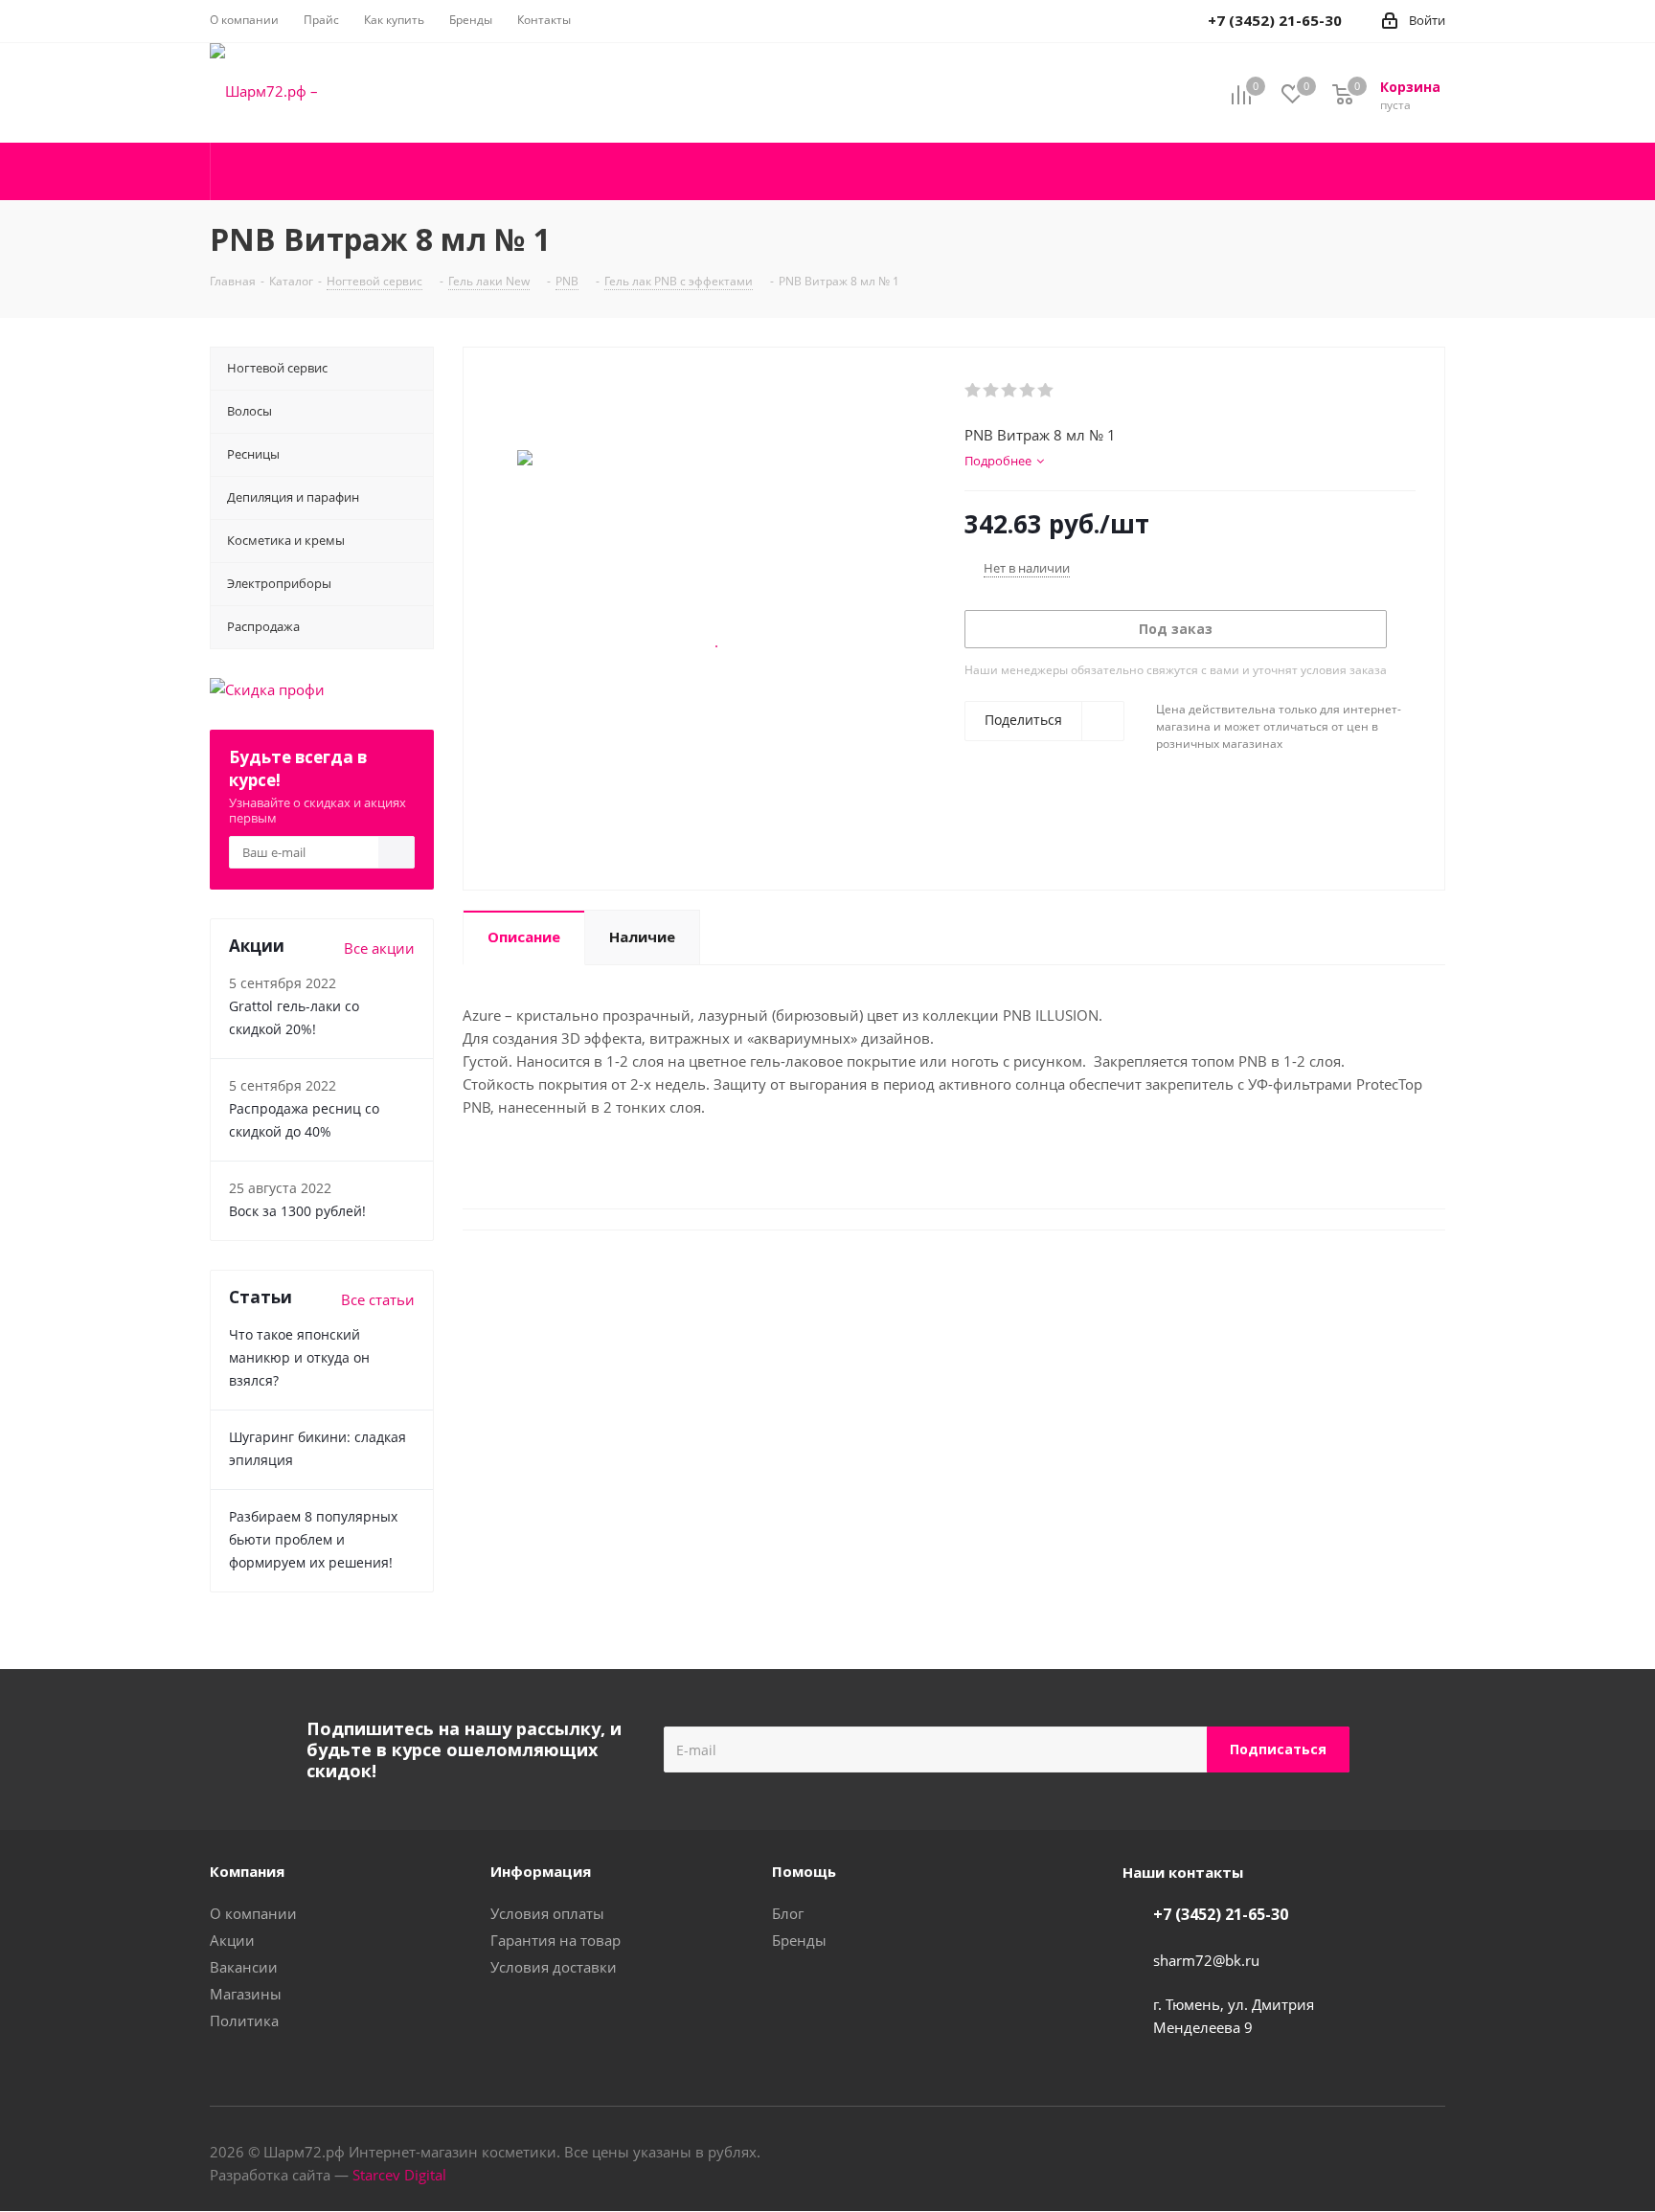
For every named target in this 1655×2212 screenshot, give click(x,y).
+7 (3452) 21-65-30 (1221, 1914)
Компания (247, 1871)
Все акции (379, 948)
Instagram (1431, 2154)
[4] (1028, 391)
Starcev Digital (399, 2175)
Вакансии (244, 1967)
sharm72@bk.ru (1206, 1960)
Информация (541, 1871)
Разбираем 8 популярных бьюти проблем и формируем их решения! (313, 1539)
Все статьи (378, 1299)
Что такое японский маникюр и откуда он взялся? (299, 1357)
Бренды (799, 1940)
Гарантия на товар (555, 1940)
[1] (974, 391)
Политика (244, 2020)
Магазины (246, 1994)
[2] (992, 391)
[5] (1046, 391)
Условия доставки (554, 1967)
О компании (253, 1913)
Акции (232, 1940)
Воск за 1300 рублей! (297, 1211)
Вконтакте (1383, 2154)
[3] (1010, 391)
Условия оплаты (547, 1913)
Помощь (804, 1871)
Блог (788, 1913)
